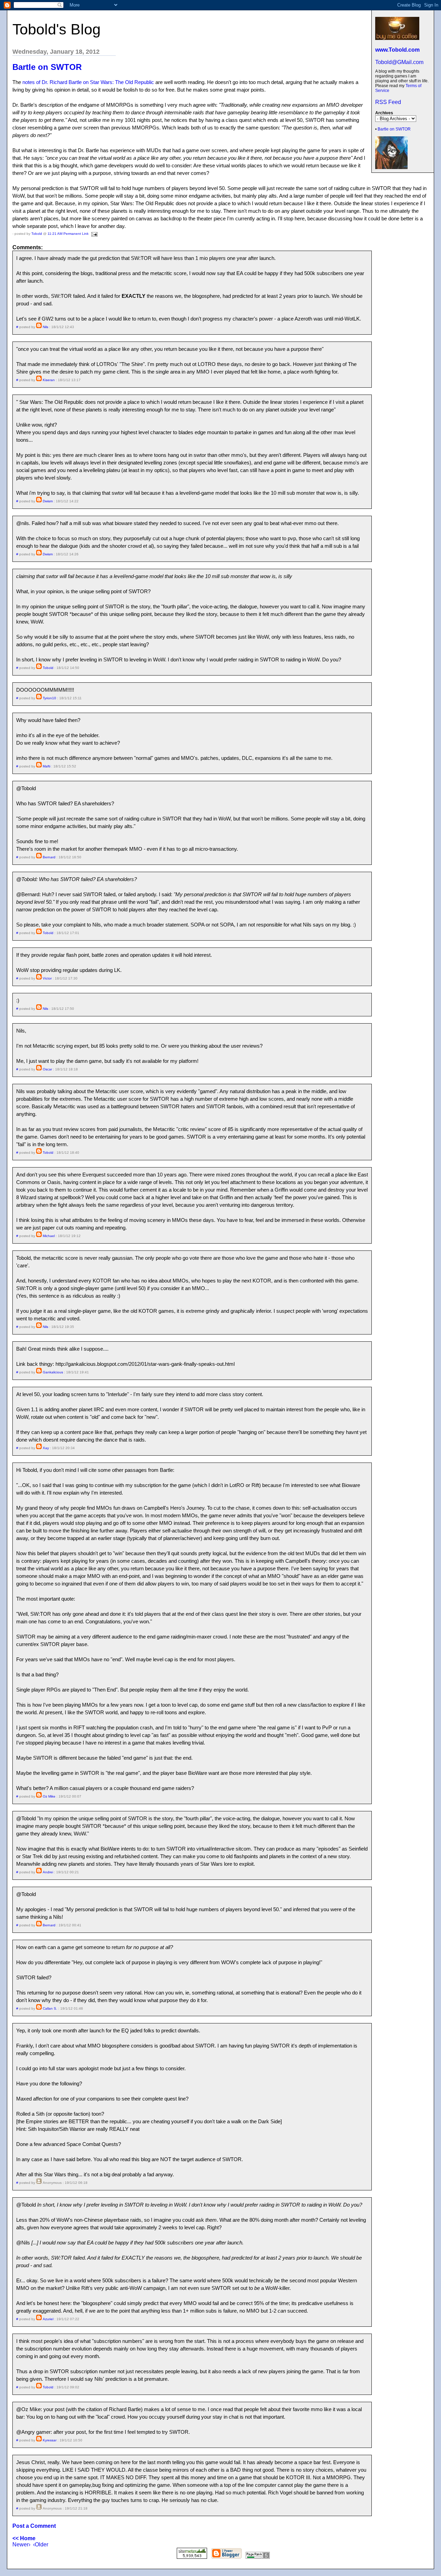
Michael (49, 1236)
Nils (45, 327)
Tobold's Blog (57, 29)
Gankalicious (53, 1372)
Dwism (48, 501)
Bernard (49, 857)
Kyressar (50, 2440)
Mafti (47, 766)
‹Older (41, 2544)
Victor (47, 978)
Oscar (47, 1069)
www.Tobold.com (397, 50)
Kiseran (49, 380)
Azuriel (48, 2319)
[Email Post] (94, 234)
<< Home (24, 2538)
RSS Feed (388, 102)
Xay (46, 1448)
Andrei (48, 1872)
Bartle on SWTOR (394, 129)
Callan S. (50, 2008)
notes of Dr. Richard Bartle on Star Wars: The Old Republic (88, 82)
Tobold (37, 234)
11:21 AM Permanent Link (68, 234)
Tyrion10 (49, 698)
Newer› (21, 2544)
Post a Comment (34, 2526)
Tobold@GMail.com (399, 62)
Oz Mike (49, 1796)
